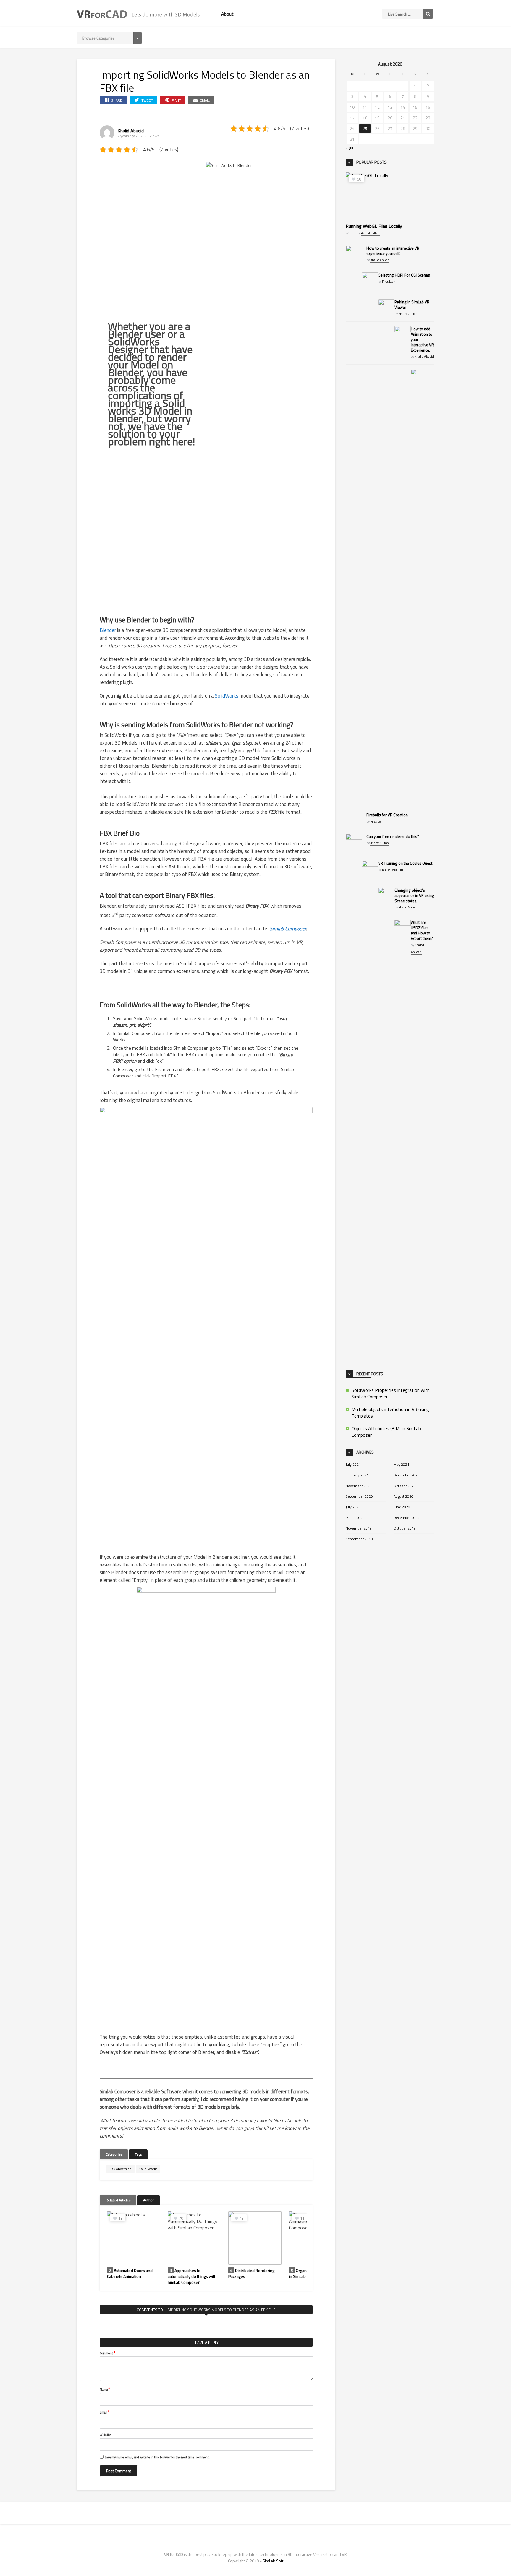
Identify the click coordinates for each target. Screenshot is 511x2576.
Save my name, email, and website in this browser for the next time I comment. (157, 2457)
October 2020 (405, 1486)
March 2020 (355, 1518)
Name (105, 2389)
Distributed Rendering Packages (251, 2273)
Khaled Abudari (409, 314)
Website (105, 2435)
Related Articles (118, 2200)
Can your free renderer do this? (393, 836)
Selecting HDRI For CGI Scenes (404, 275)
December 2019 (407, 1518)
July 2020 (353, 1507)
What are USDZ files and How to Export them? (422, 930)
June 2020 (402, 1507)
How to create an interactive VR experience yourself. (393, 251)
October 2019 (405, 1528)
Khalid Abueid (131, 131)
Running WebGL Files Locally (374, 226)
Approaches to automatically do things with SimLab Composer (192, 2276)
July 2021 (353, 1464)
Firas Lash (389, 282)
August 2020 (404, 1496)
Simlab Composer (288, 929)
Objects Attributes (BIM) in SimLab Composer (386, 1432)
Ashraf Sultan (370, 233)
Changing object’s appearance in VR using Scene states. (414, 895)
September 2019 (359, 1539)
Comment (107, 2353)
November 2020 (359, 1486)
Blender (108, 630)
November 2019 (359, 1528)
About (227, 14)
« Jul (349, 148)
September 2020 (359, 1496)
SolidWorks (227, 696)
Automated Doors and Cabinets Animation (130, 2273)
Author (148, 2200)
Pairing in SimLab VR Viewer (412, 305)
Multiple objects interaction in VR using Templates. (390, 1413)
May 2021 (401, 1464)
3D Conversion (120, 2169)
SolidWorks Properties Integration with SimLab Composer (391, 1393)
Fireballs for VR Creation (387, 815)
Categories (114, 2154)
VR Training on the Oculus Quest (405, 863)
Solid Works (148, 2169)
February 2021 (357, 1475)
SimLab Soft (273, 2561)
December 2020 (407, 1475)
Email (105, 2412)
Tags (138, 2154)
